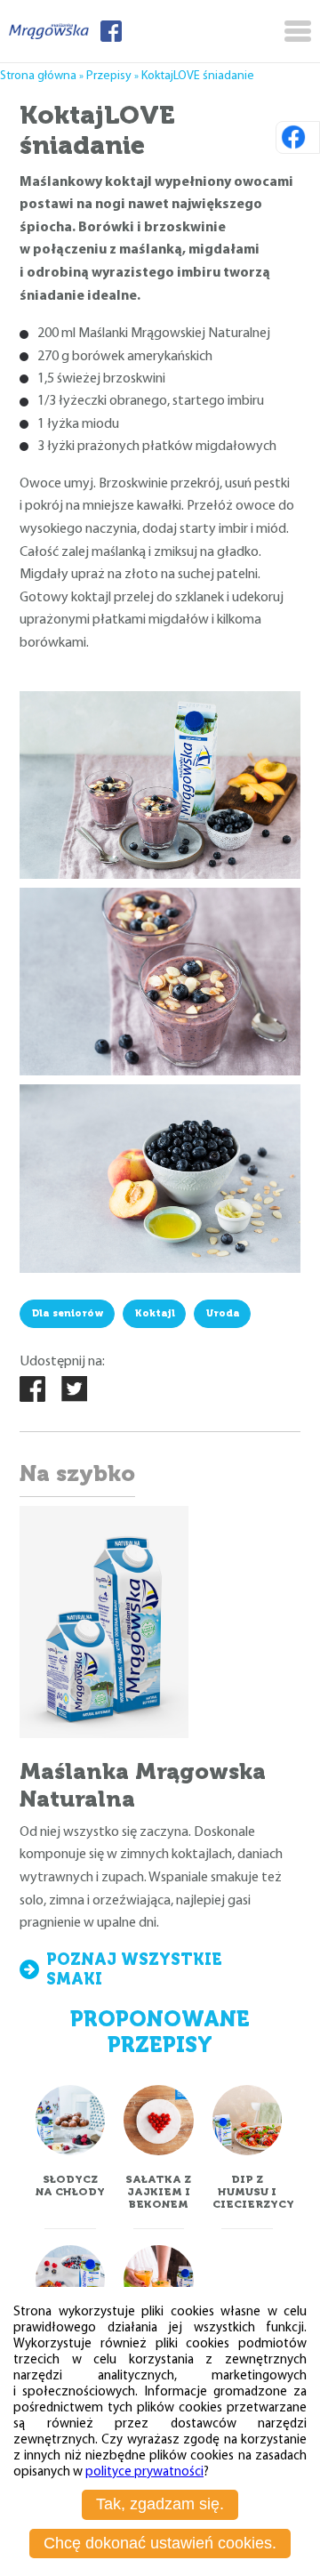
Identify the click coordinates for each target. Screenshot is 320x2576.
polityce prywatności (144, 2472)
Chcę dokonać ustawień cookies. (160, 2543)
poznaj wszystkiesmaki (134, 1969)
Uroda (223, 1313)
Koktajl (155, 1313)
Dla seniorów (68, 1313)
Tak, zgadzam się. (160, 2504)
